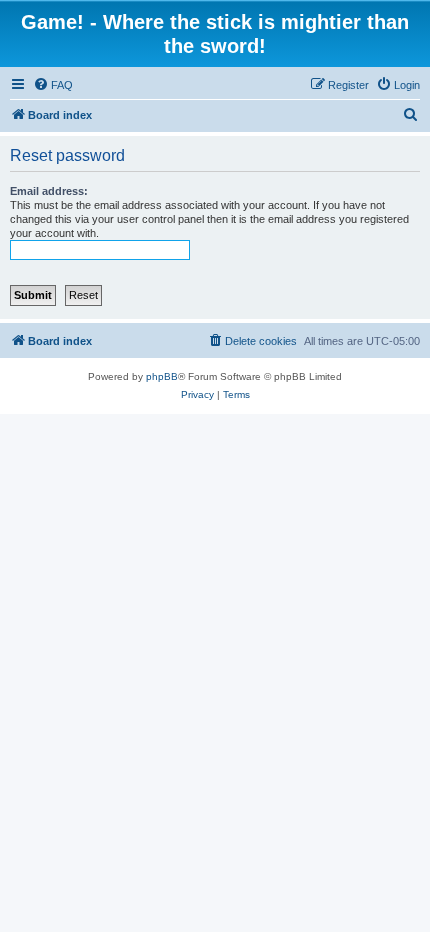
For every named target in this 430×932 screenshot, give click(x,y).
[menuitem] (53, 85)
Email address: (49, 191)
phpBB (162, 376)
